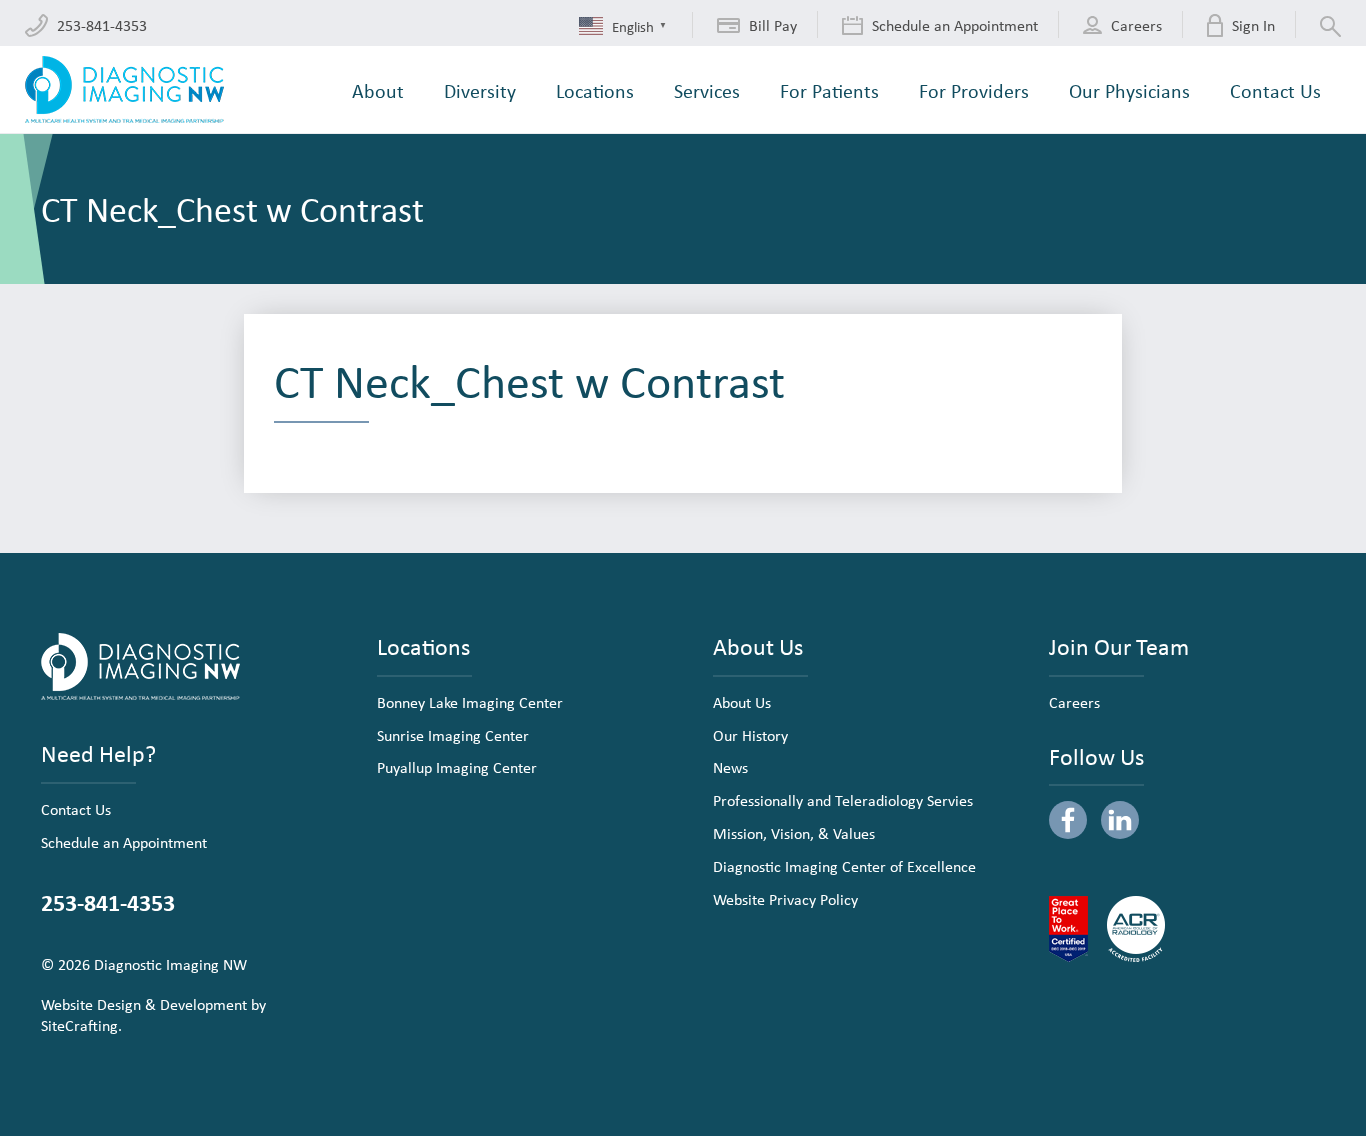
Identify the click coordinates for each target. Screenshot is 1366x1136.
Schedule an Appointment (124, 842)
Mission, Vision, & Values (794, 833)
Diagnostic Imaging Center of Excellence (844, 866)
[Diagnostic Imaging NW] (124, 89)
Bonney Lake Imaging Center (470, 702)
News (730, 767)
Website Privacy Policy (785, 899)
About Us (742, 702)
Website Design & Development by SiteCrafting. (153, 1014)
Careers (1074, 702)
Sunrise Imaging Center (453, 735)
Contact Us (76, 809)
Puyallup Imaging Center (457, 767)
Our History (750, 735)
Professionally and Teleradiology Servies (843, 800)
